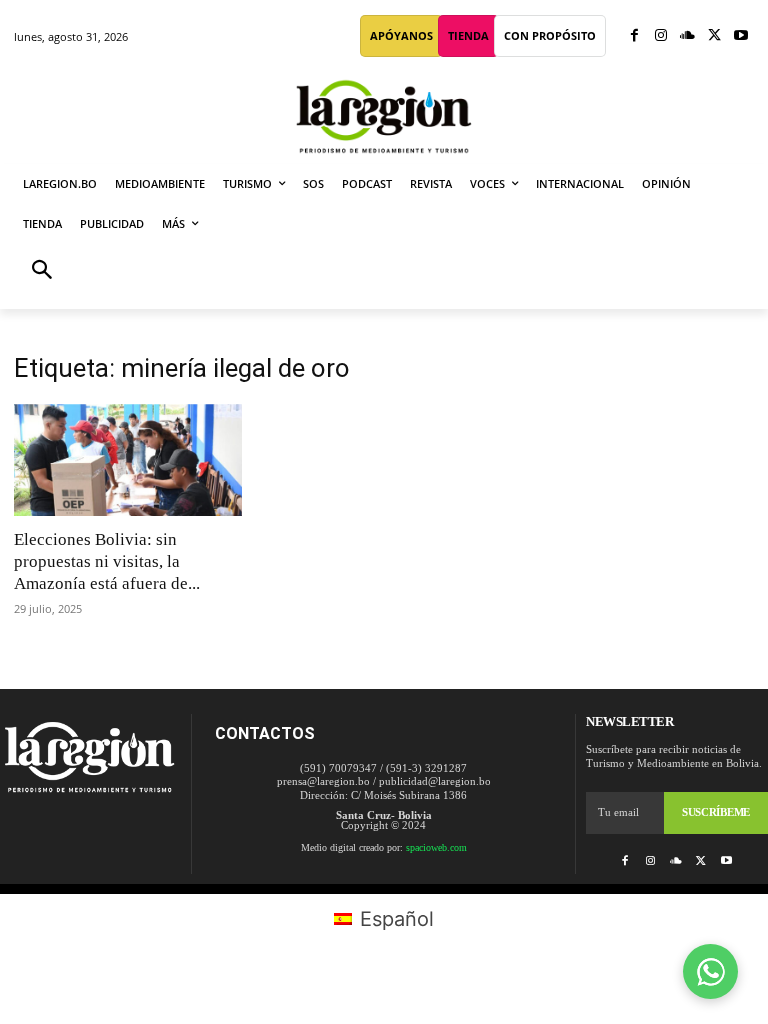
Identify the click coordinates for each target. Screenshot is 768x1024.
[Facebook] (634, 36)
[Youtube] (740, 36)
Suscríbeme (716, 812)
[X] (714, 36)
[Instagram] (661, 36)
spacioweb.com (436, 847)
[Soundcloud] (687, 36)
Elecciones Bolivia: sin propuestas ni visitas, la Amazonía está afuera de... (107, 561)
